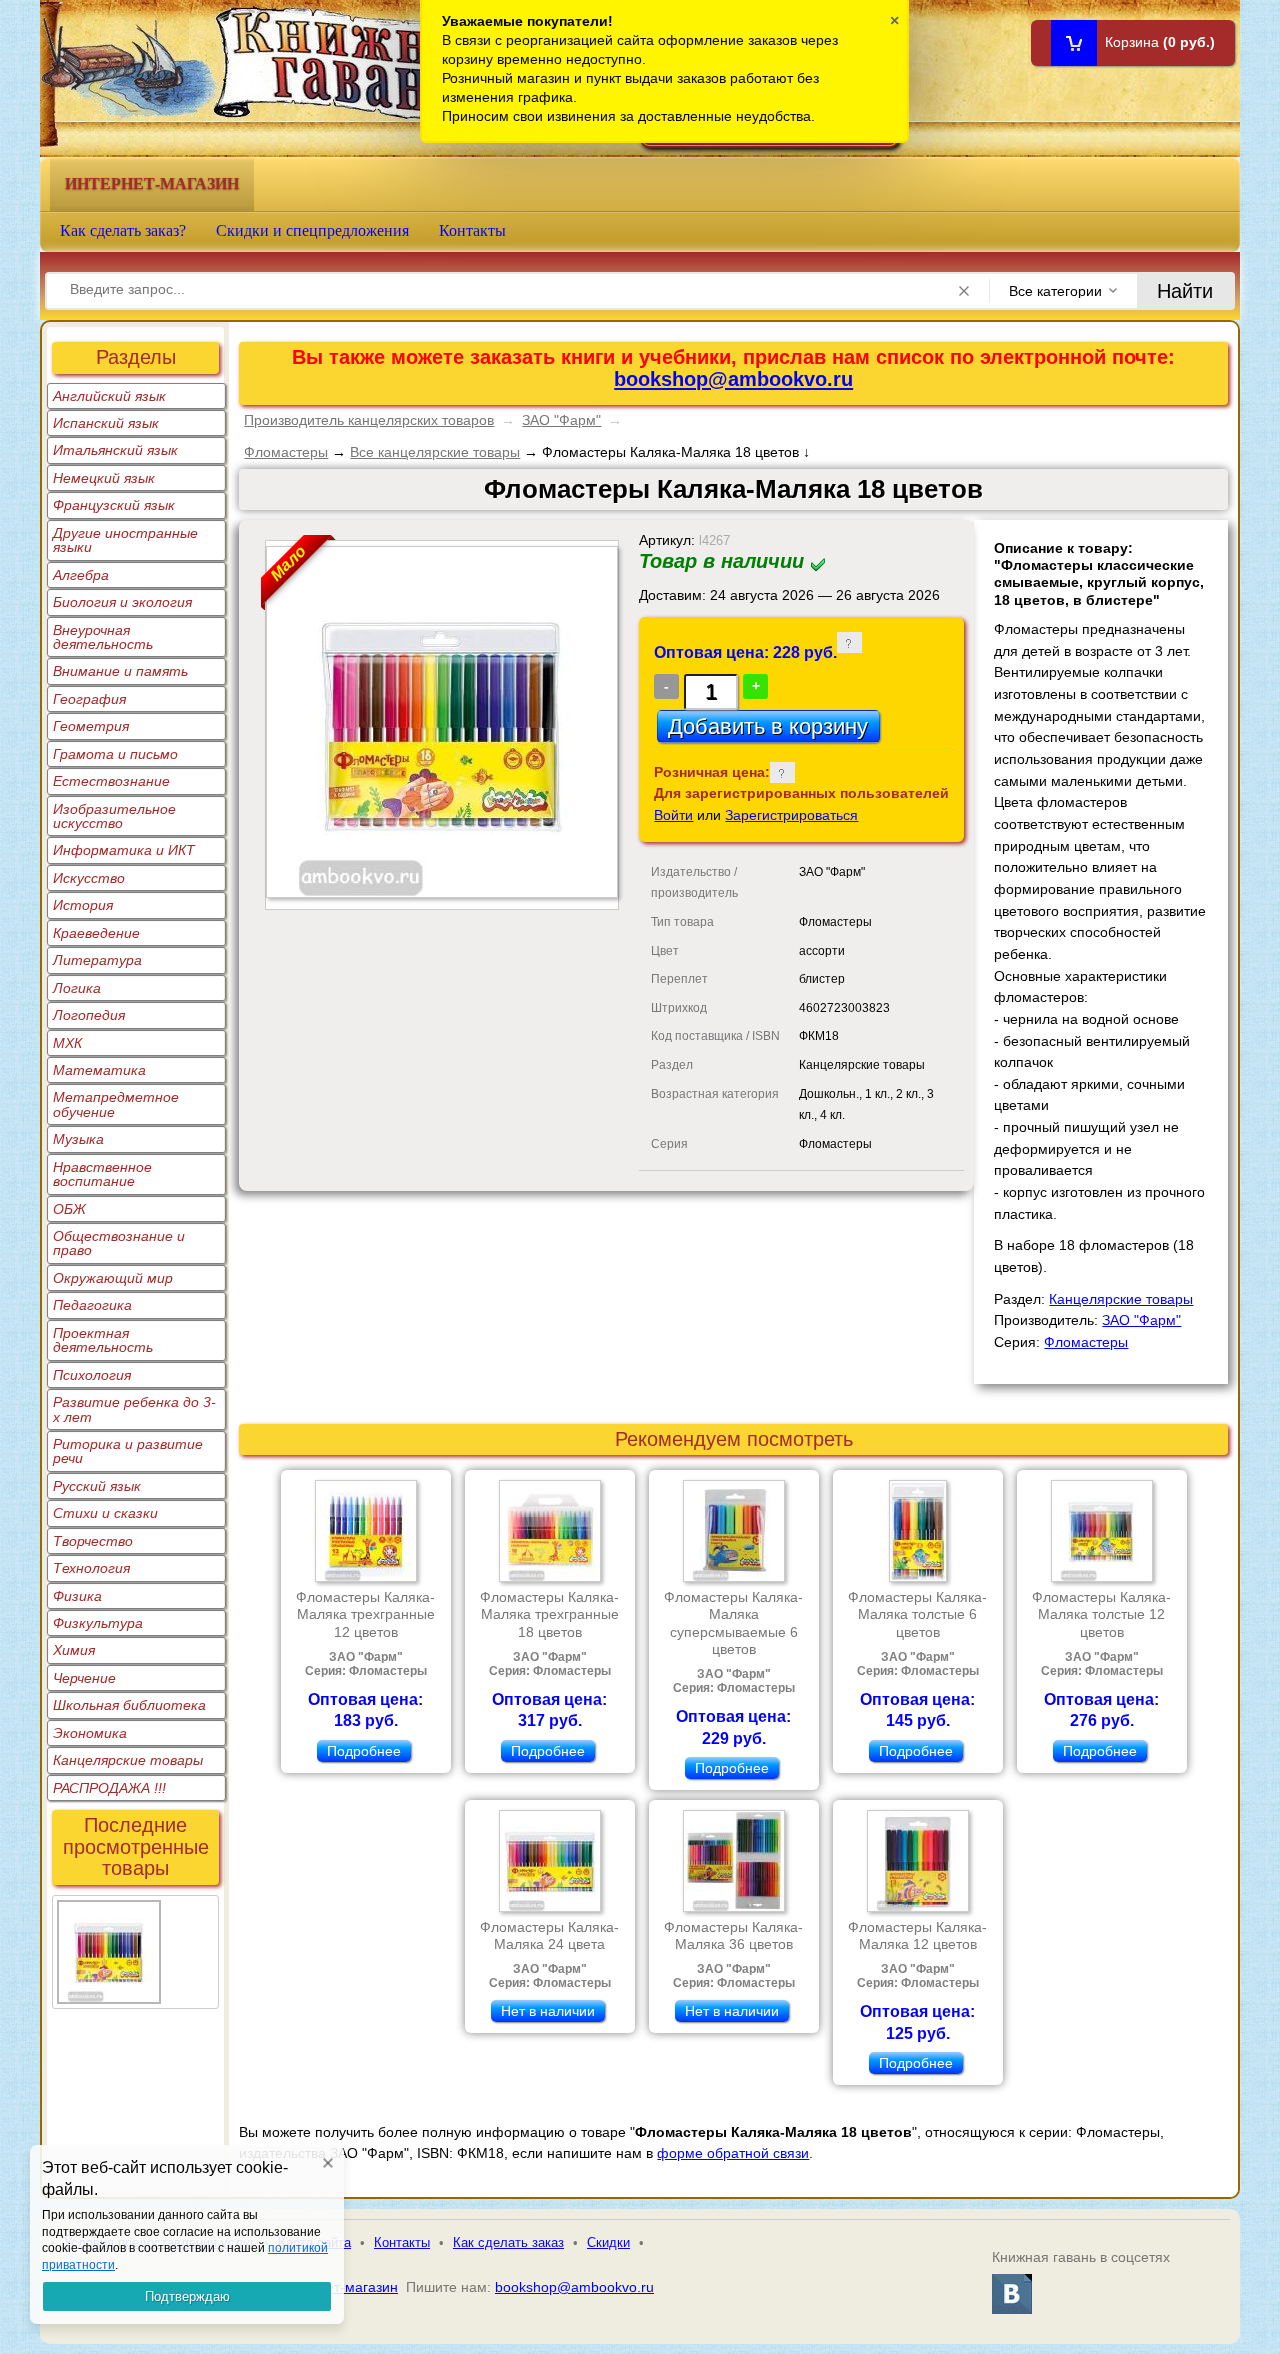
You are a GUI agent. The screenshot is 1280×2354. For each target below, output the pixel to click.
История (83, 905)
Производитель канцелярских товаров (369, 420)
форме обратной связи (733, 2153)
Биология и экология (122, 602)
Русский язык (97, 1486)
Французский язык (114, 505)
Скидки (608, 2242)
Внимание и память (120, 671)
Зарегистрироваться (791, 815)
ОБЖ (69, 1209)
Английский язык (109, 396)
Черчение (84, 1678)
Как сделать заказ (508, 2242)
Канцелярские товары (128, 1760)
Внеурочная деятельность (103, 637)
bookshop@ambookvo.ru (733, 379)
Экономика (90, 1733)
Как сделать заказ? (123, 230)
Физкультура (98, 1623)
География (89, 699)
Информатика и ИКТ (124, 850)
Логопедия (89, 1015)
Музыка (78, 1139)
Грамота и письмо (115, 754)
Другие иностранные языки (125, 540)
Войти (673, 815)
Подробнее (364, 1751)
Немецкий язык (104, 478)
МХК (67, 1043)
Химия (74, 1650)
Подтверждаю (187, 2296)
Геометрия (91, 726)
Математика (99, 1070)
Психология (92, 1375)
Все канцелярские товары (435, 452)
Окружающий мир (113, 1278)
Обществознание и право (119, 1243)
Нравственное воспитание (102, 1174)
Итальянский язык (115, 450)
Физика (77, 1596)
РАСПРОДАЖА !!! (109, 1788)
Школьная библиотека (129, 1705)
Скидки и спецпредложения (312, 230)
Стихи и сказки (105, 1513)
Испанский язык (106, 423)
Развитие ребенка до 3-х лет (134, 1409)
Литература (97, 960)
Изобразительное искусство (114, 816)
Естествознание (111, 781)
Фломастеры (286, 452)
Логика (77, 988)
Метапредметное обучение (116, 1104)
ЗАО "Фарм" (561, 420)
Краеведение (96, 933)
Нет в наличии (548, 2011)
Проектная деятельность (103, 1340)
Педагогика (92, 1305)
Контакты (472, 230)
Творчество (93, 1541)
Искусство (89, 878)
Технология (91, 1568)
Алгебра (81, 575)
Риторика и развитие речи (128, 1451)
